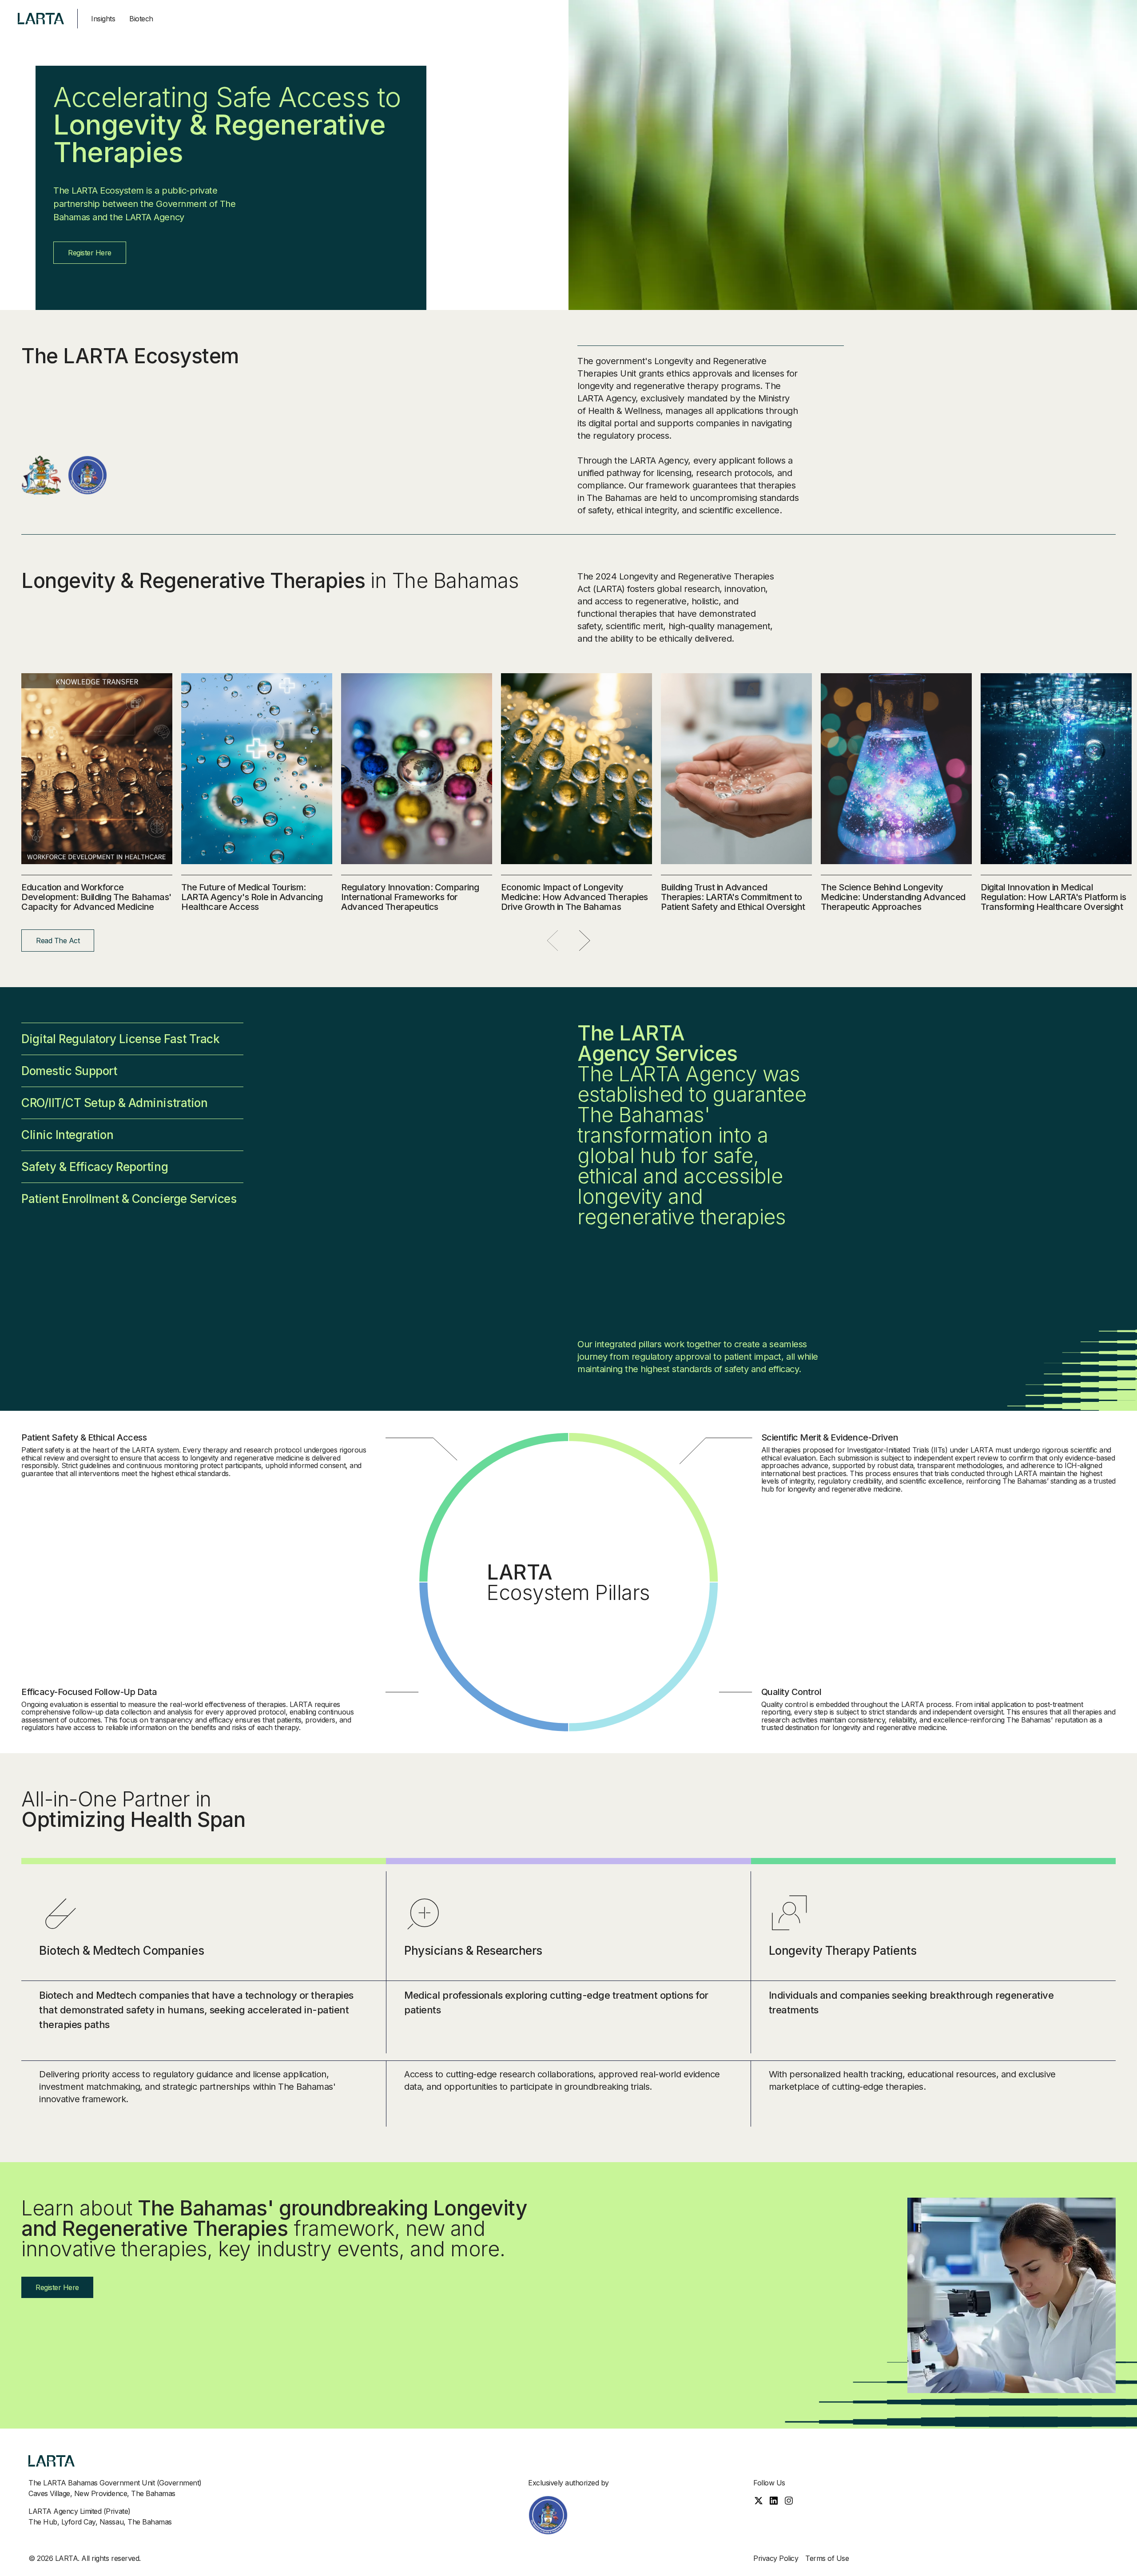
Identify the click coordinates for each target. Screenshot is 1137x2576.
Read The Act (58, 941)
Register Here (90, 253)
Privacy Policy (776, 2558)
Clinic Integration (67, 1135)
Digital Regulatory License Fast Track (120, 1039)
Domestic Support (69, 1071)
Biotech (141, 19)
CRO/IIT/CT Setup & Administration (114, 1103)
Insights (103, 19)
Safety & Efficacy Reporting (95, 1167)
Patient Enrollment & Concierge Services (129, 1199)
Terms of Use (827, 2558)
